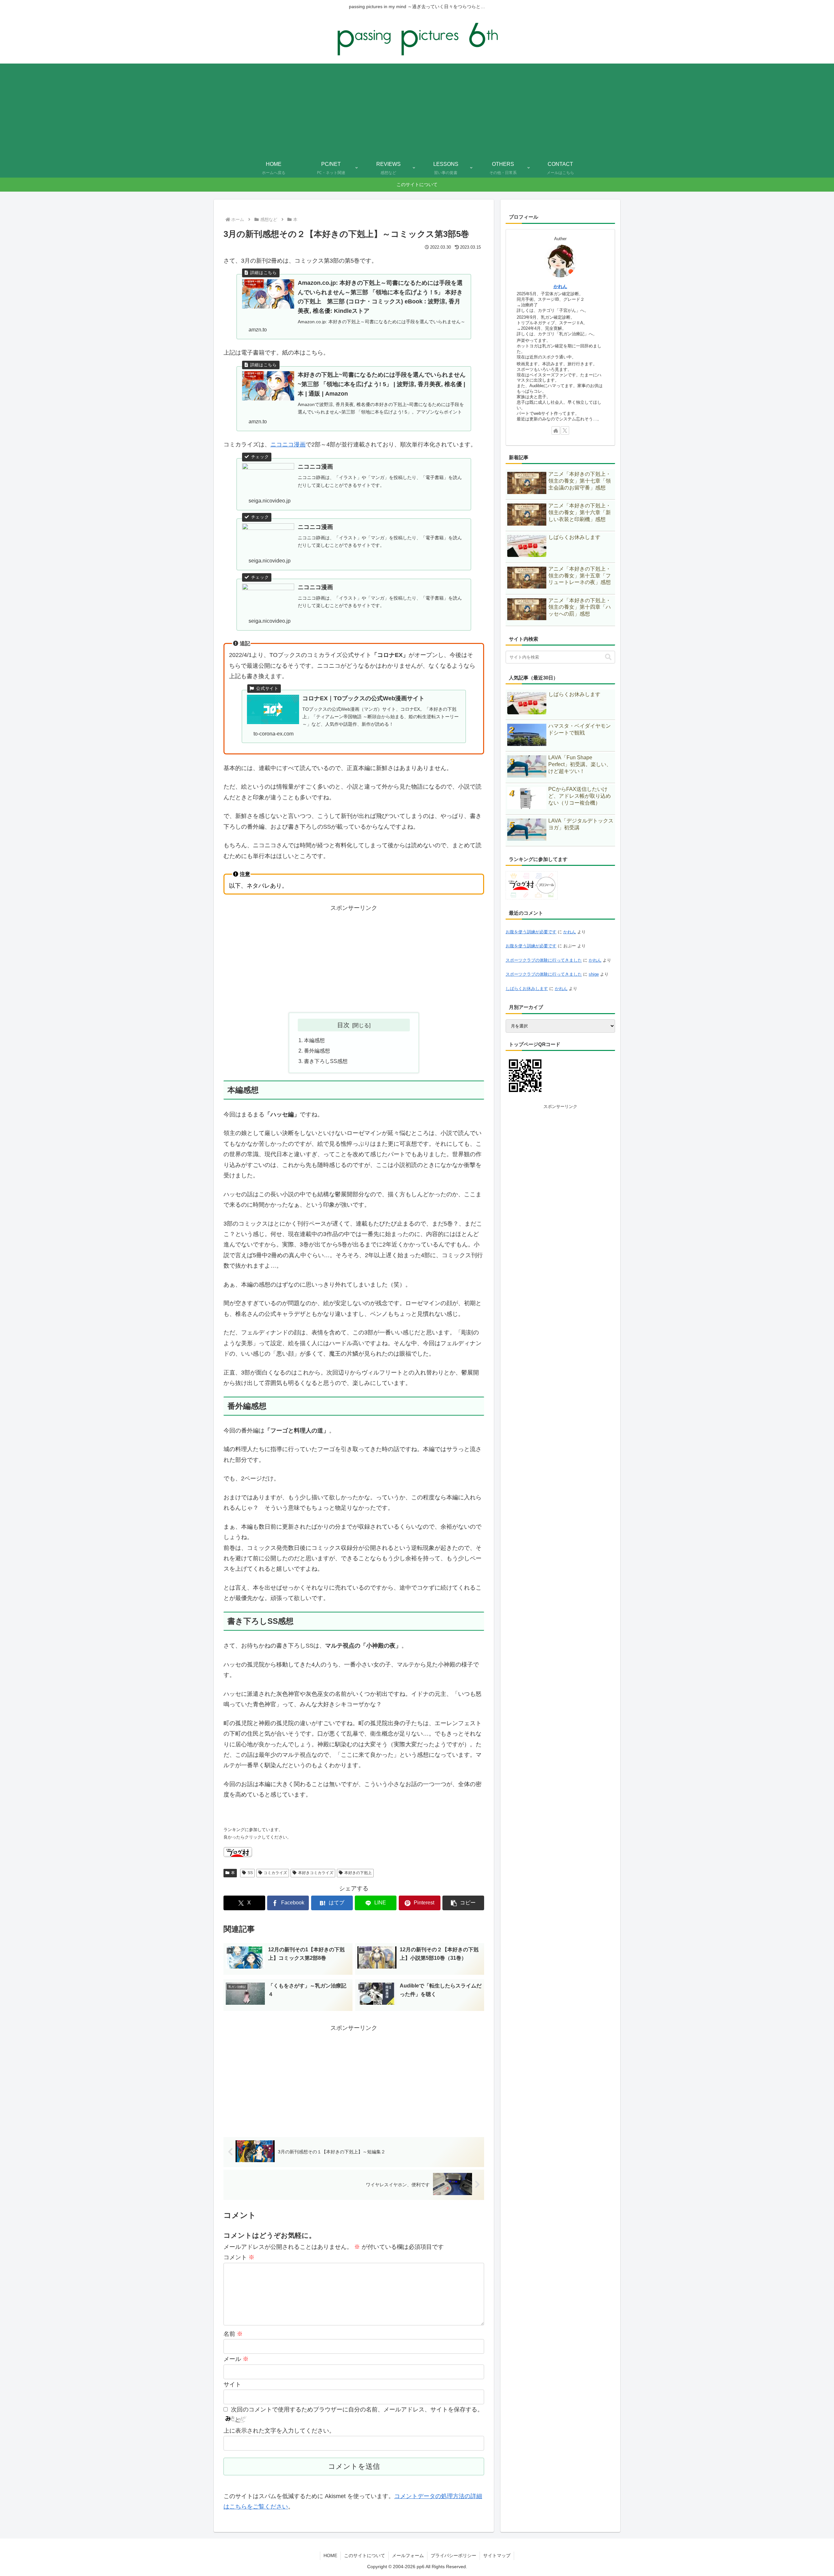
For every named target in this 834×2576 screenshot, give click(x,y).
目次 (343, 1025)
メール (236, 2359)
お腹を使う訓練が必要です (531, 932)
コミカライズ (275, 1873)
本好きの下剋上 (358, 1873)
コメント (239, 2257)
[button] (463, 1903)
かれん (560, 286)
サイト (232, 2384)
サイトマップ (497, 2555)
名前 (233, 2334)
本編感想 (314, 1040)
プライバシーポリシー (453, 2555)
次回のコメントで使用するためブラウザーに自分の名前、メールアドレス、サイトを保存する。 (357, 2409)
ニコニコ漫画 (288, 444)
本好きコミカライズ (316, 1873)
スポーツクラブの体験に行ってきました (544, 960)
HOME (330, 2555)
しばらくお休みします (527, 989)
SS (250, 1873)
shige (594, 974)
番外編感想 (317, 1051)
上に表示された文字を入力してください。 (279, 2431)
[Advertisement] (417, 109)
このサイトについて (365, 2555)
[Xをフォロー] (565, 430)
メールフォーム (408, 2555)
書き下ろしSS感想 (326, 1061)
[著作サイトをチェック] (556, 430)
